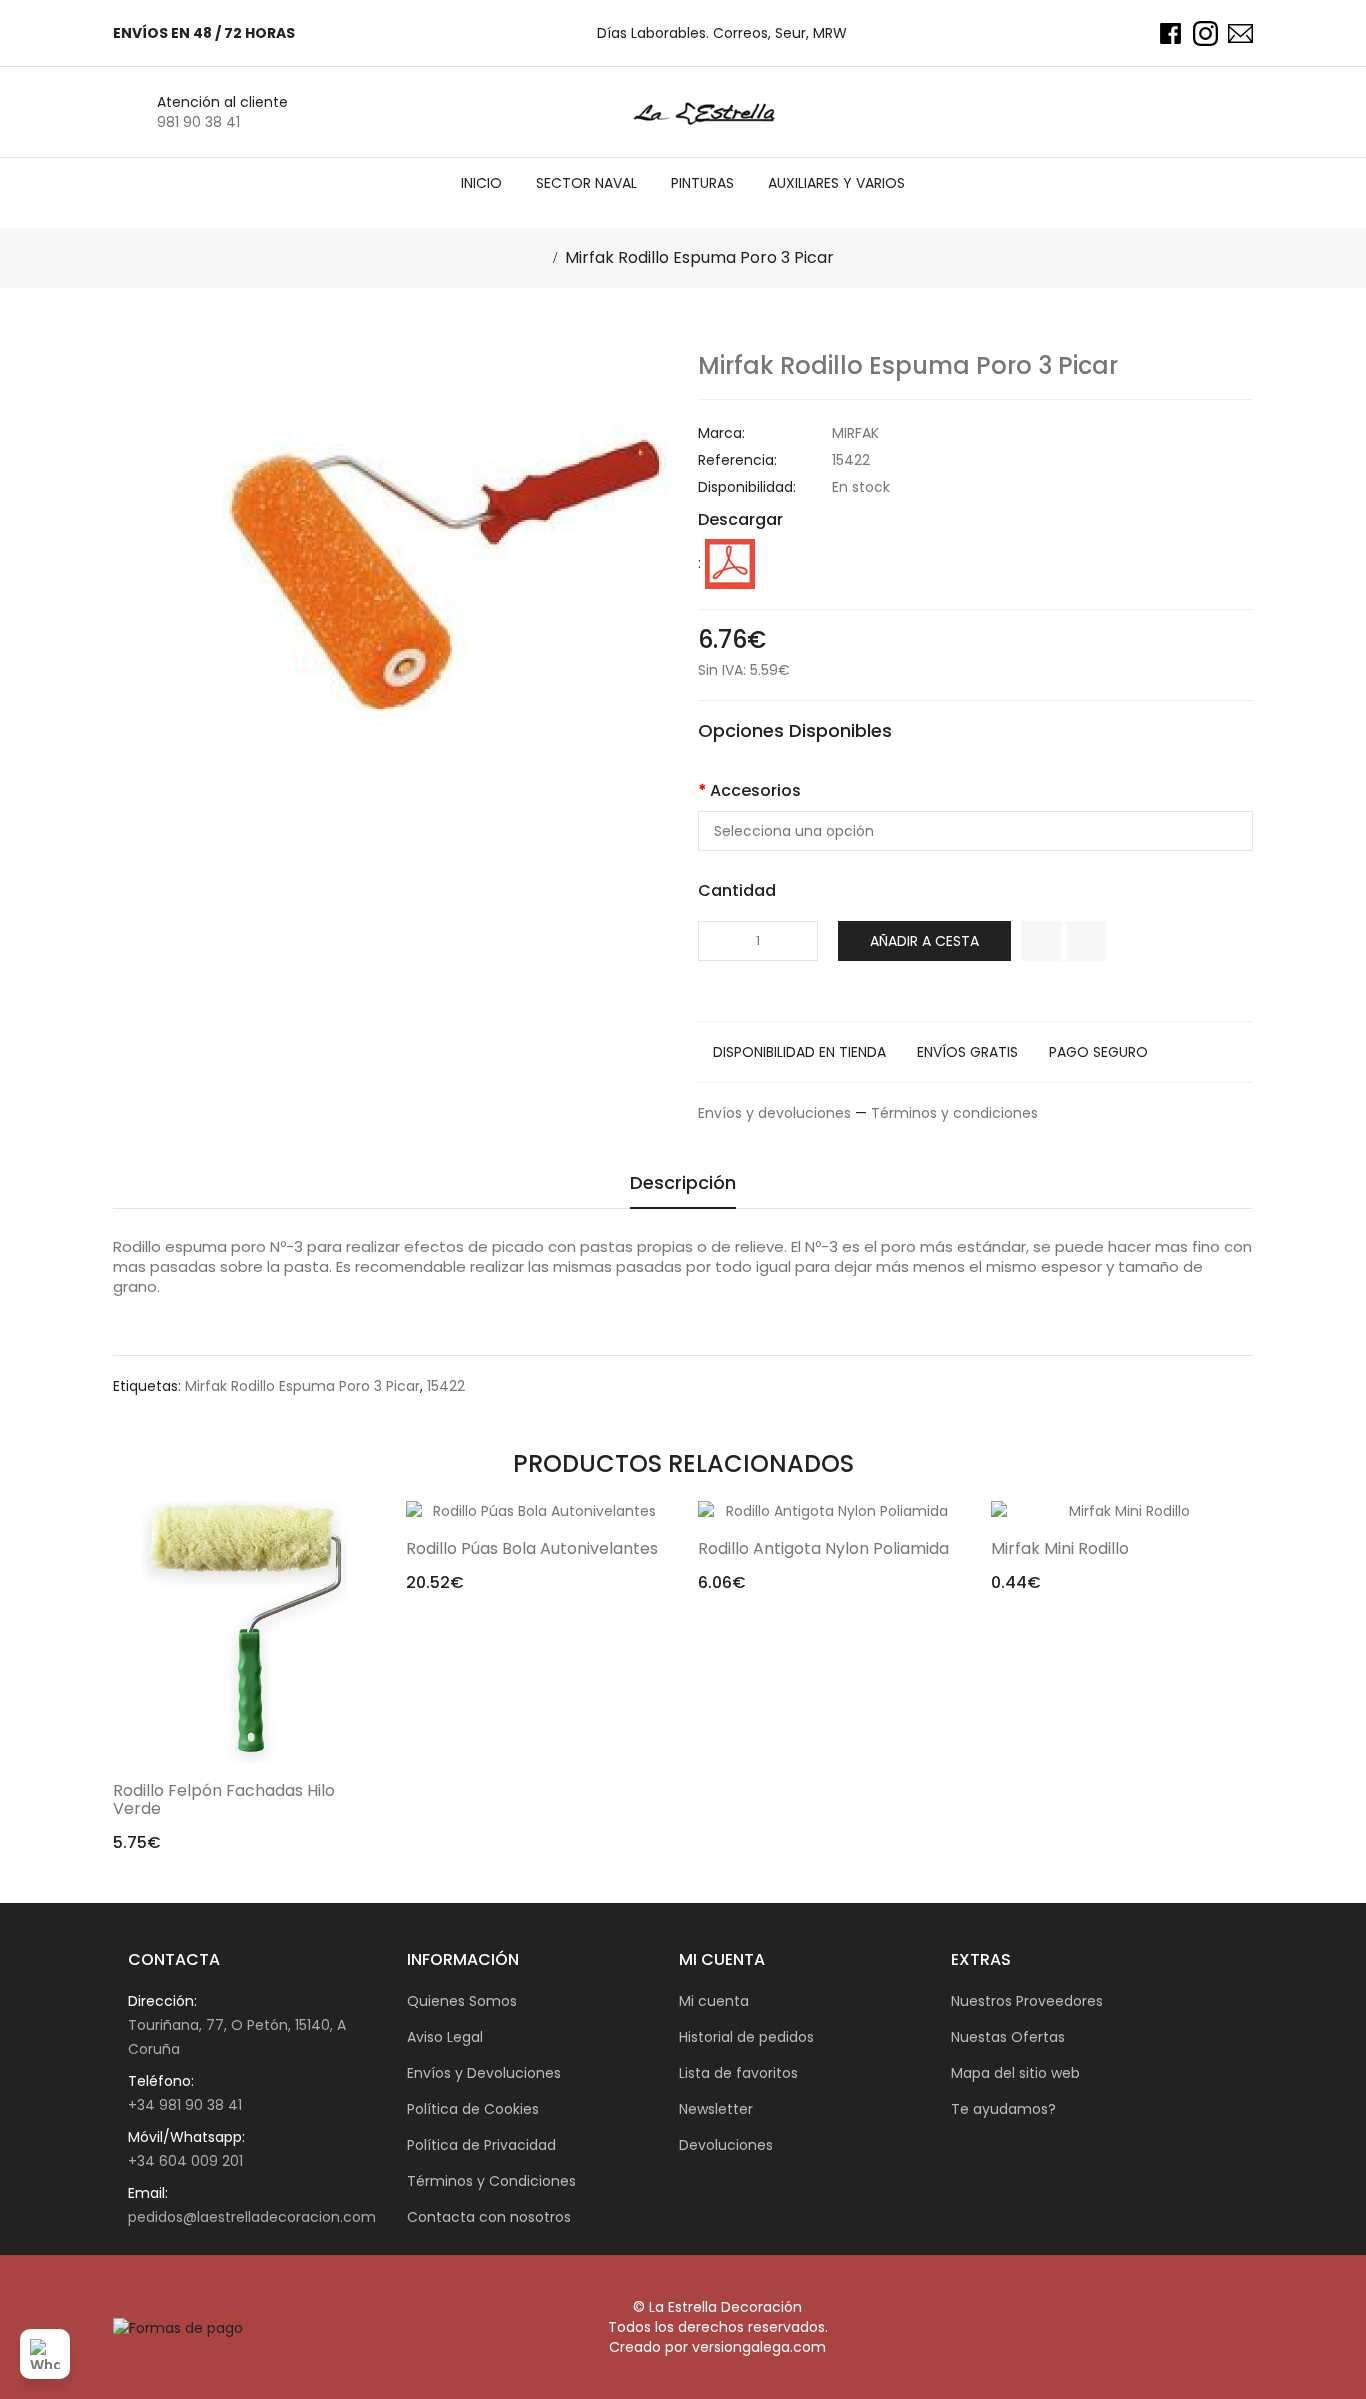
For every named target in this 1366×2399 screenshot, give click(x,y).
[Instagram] (1205, 33)
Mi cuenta (714, 2001)
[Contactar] (1240, 33)
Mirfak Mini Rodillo (1060, 1548)
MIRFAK (855, 433)
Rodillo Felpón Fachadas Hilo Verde (224, 1799)
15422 (446, 1386)
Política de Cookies (473, 2109)
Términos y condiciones (954, 1113)
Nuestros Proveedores (1027, 2001)
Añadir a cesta (924, 941)
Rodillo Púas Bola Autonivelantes (532, 1548)
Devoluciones (726, 2145)
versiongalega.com (759, 2347)
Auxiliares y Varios (836, 183)
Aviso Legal (445, 2037)
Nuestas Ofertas (1008, 2037)
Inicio (481, 183)
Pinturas (702, 183)
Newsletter (716, 2109)
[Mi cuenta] (1196, 112)
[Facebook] (1170, 33)
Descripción (683, 1184)
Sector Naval (586, 183)
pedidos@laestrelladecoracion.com (252, 2217)
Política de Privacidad (481, 2145)
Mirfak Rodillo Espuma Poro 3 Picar (699, 257)
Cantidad (737, 890)
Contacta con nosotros (489, 2217)
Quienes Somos (462, 2001)
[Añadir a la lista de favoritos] (1041, 941)
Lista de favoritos (738, 2073)
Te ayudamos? (1003, 2109)
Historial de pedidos (746, 2037)
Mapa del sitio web (1015, 2073)
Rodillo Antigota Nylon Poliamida (823, 1548)
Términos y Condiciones (491, 2181)
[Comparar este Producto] (1086, 941)
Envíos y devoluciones (774, 1113)
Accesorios (755, 790)
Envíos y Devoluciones (484, 2073)
